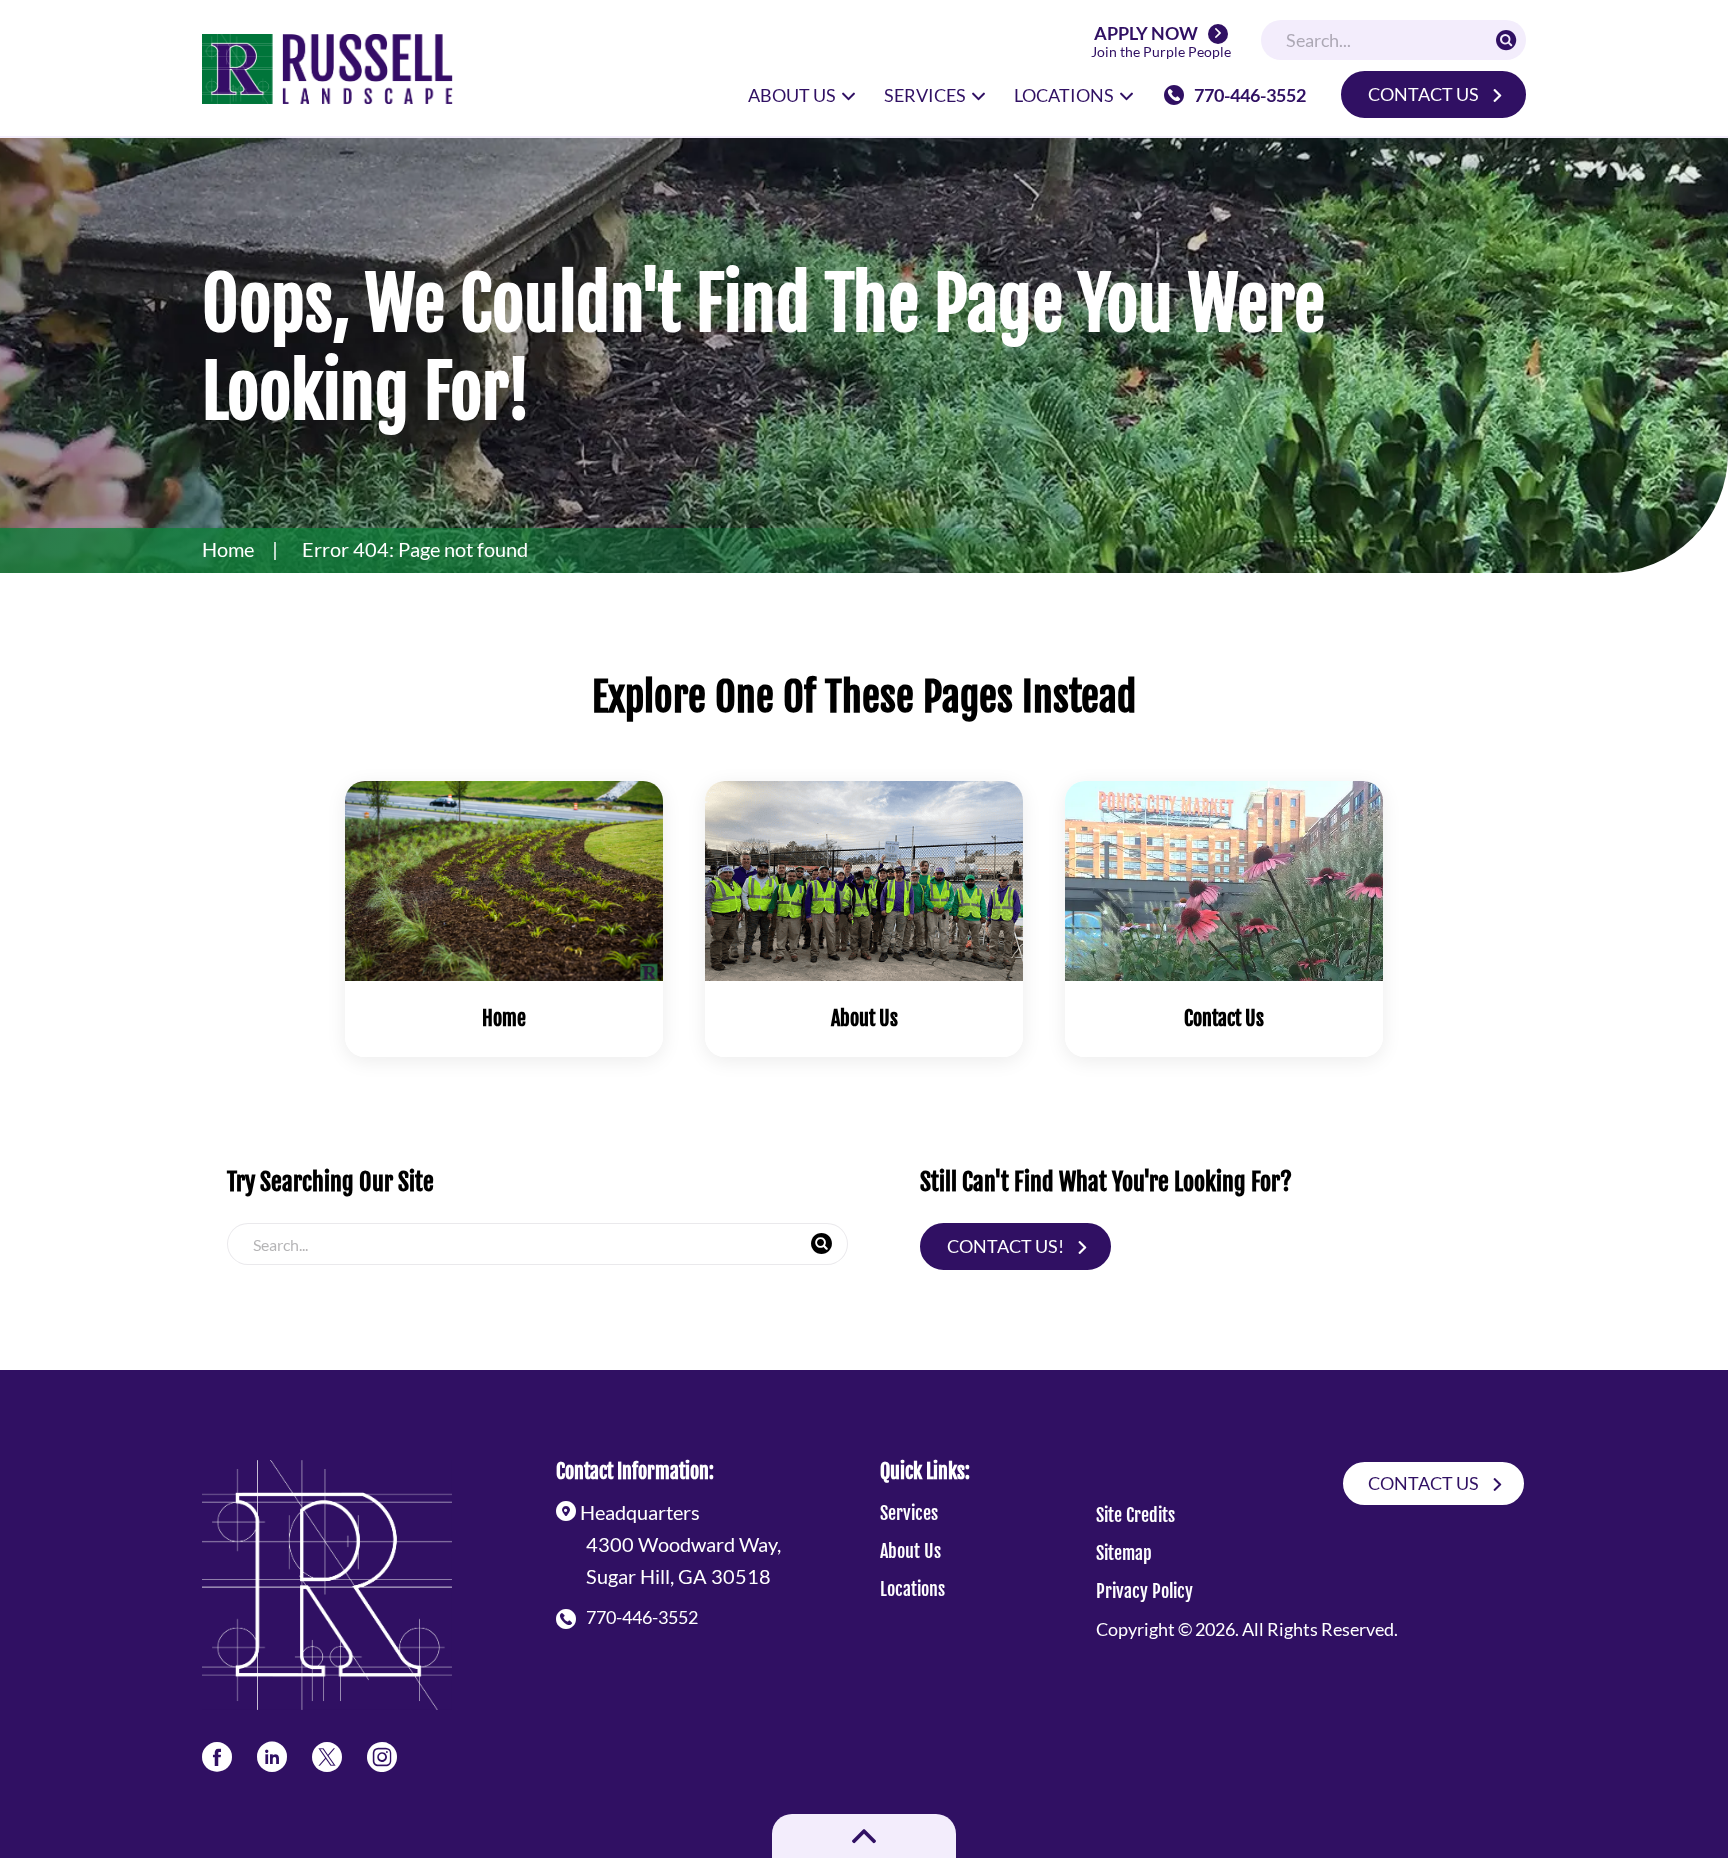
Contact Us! (1005, 1246)
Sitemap (1124, 1553)
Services (909, 1513)
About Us (910, 1551)
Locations (912, 1589)
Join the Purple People (1161, 42)
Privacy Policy (1144, 1591)
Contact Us (1423, 94)
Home (228, 549)
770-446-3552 (1250, 95)
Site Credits (1135, 1515)
